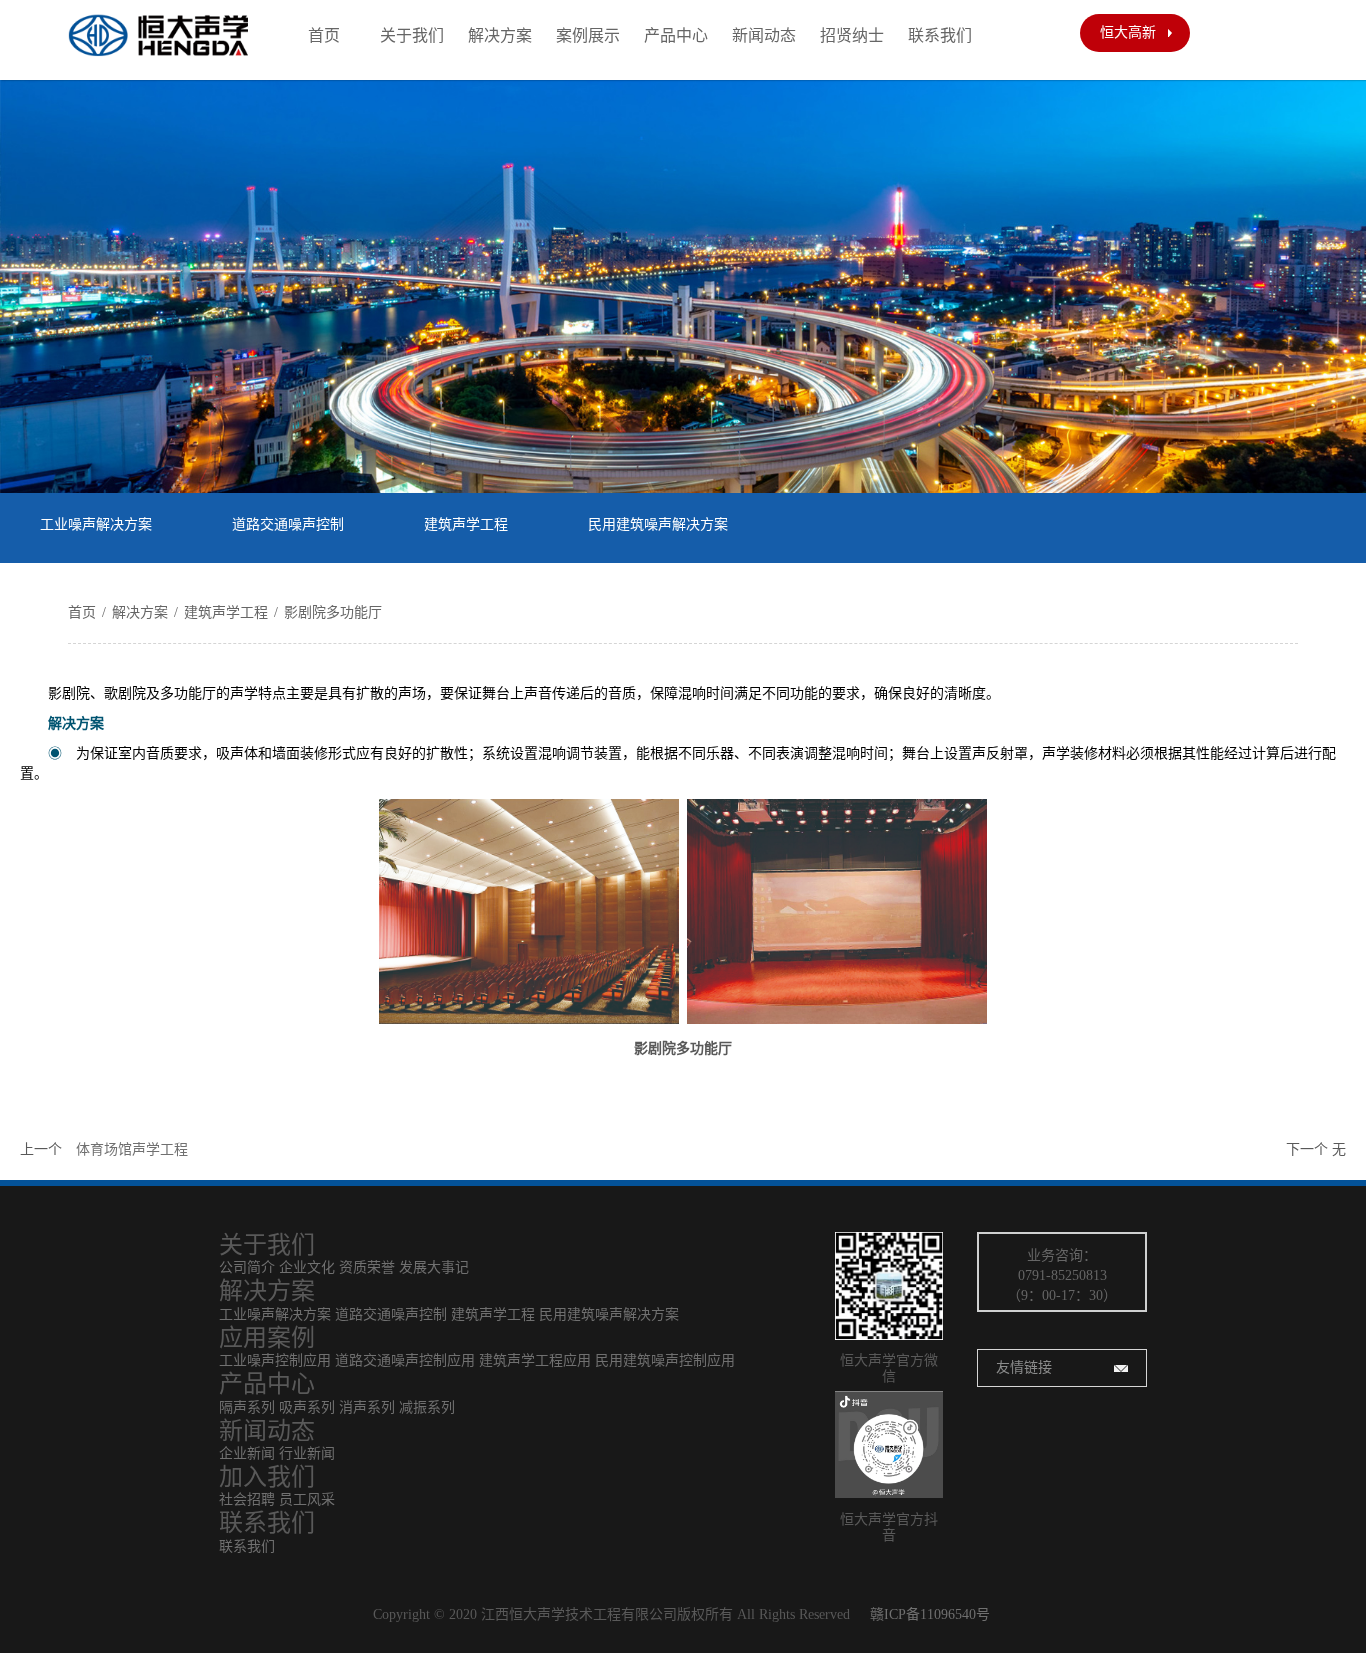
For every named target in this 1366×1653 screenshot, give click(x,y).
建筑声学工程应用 (535, 1360)
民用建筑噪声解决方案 (658, 524)
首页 (324, 35)
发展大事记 (434, 1267)
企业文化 (307, 1267)
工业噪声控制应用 (275, 1360)
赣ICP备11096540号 (930, 1614)
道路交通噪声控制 (288, 524)
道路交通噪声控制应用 (405, 1360)
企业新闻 (247, 1453)
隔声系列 (247, 1407)
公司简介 (247, 1267)
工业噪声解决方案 (96, 524)
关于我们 (412, 35)
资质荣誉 (367, 1267)
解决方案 (500, 35)
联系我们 (940, 35)
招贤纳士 (852, 35)
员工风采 (307, 1499)
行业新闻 (307, 1453)
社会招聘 (247, 1499)
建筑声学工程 (466, 524)
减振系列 (427, 1407)
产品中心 (676, 35)
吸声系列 (309, 1407)
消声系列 (367, 1407)
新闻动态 (764, 35)
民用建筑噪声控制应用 (665, 1360)
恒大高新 (1128, 32)
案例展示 (588, 35)
